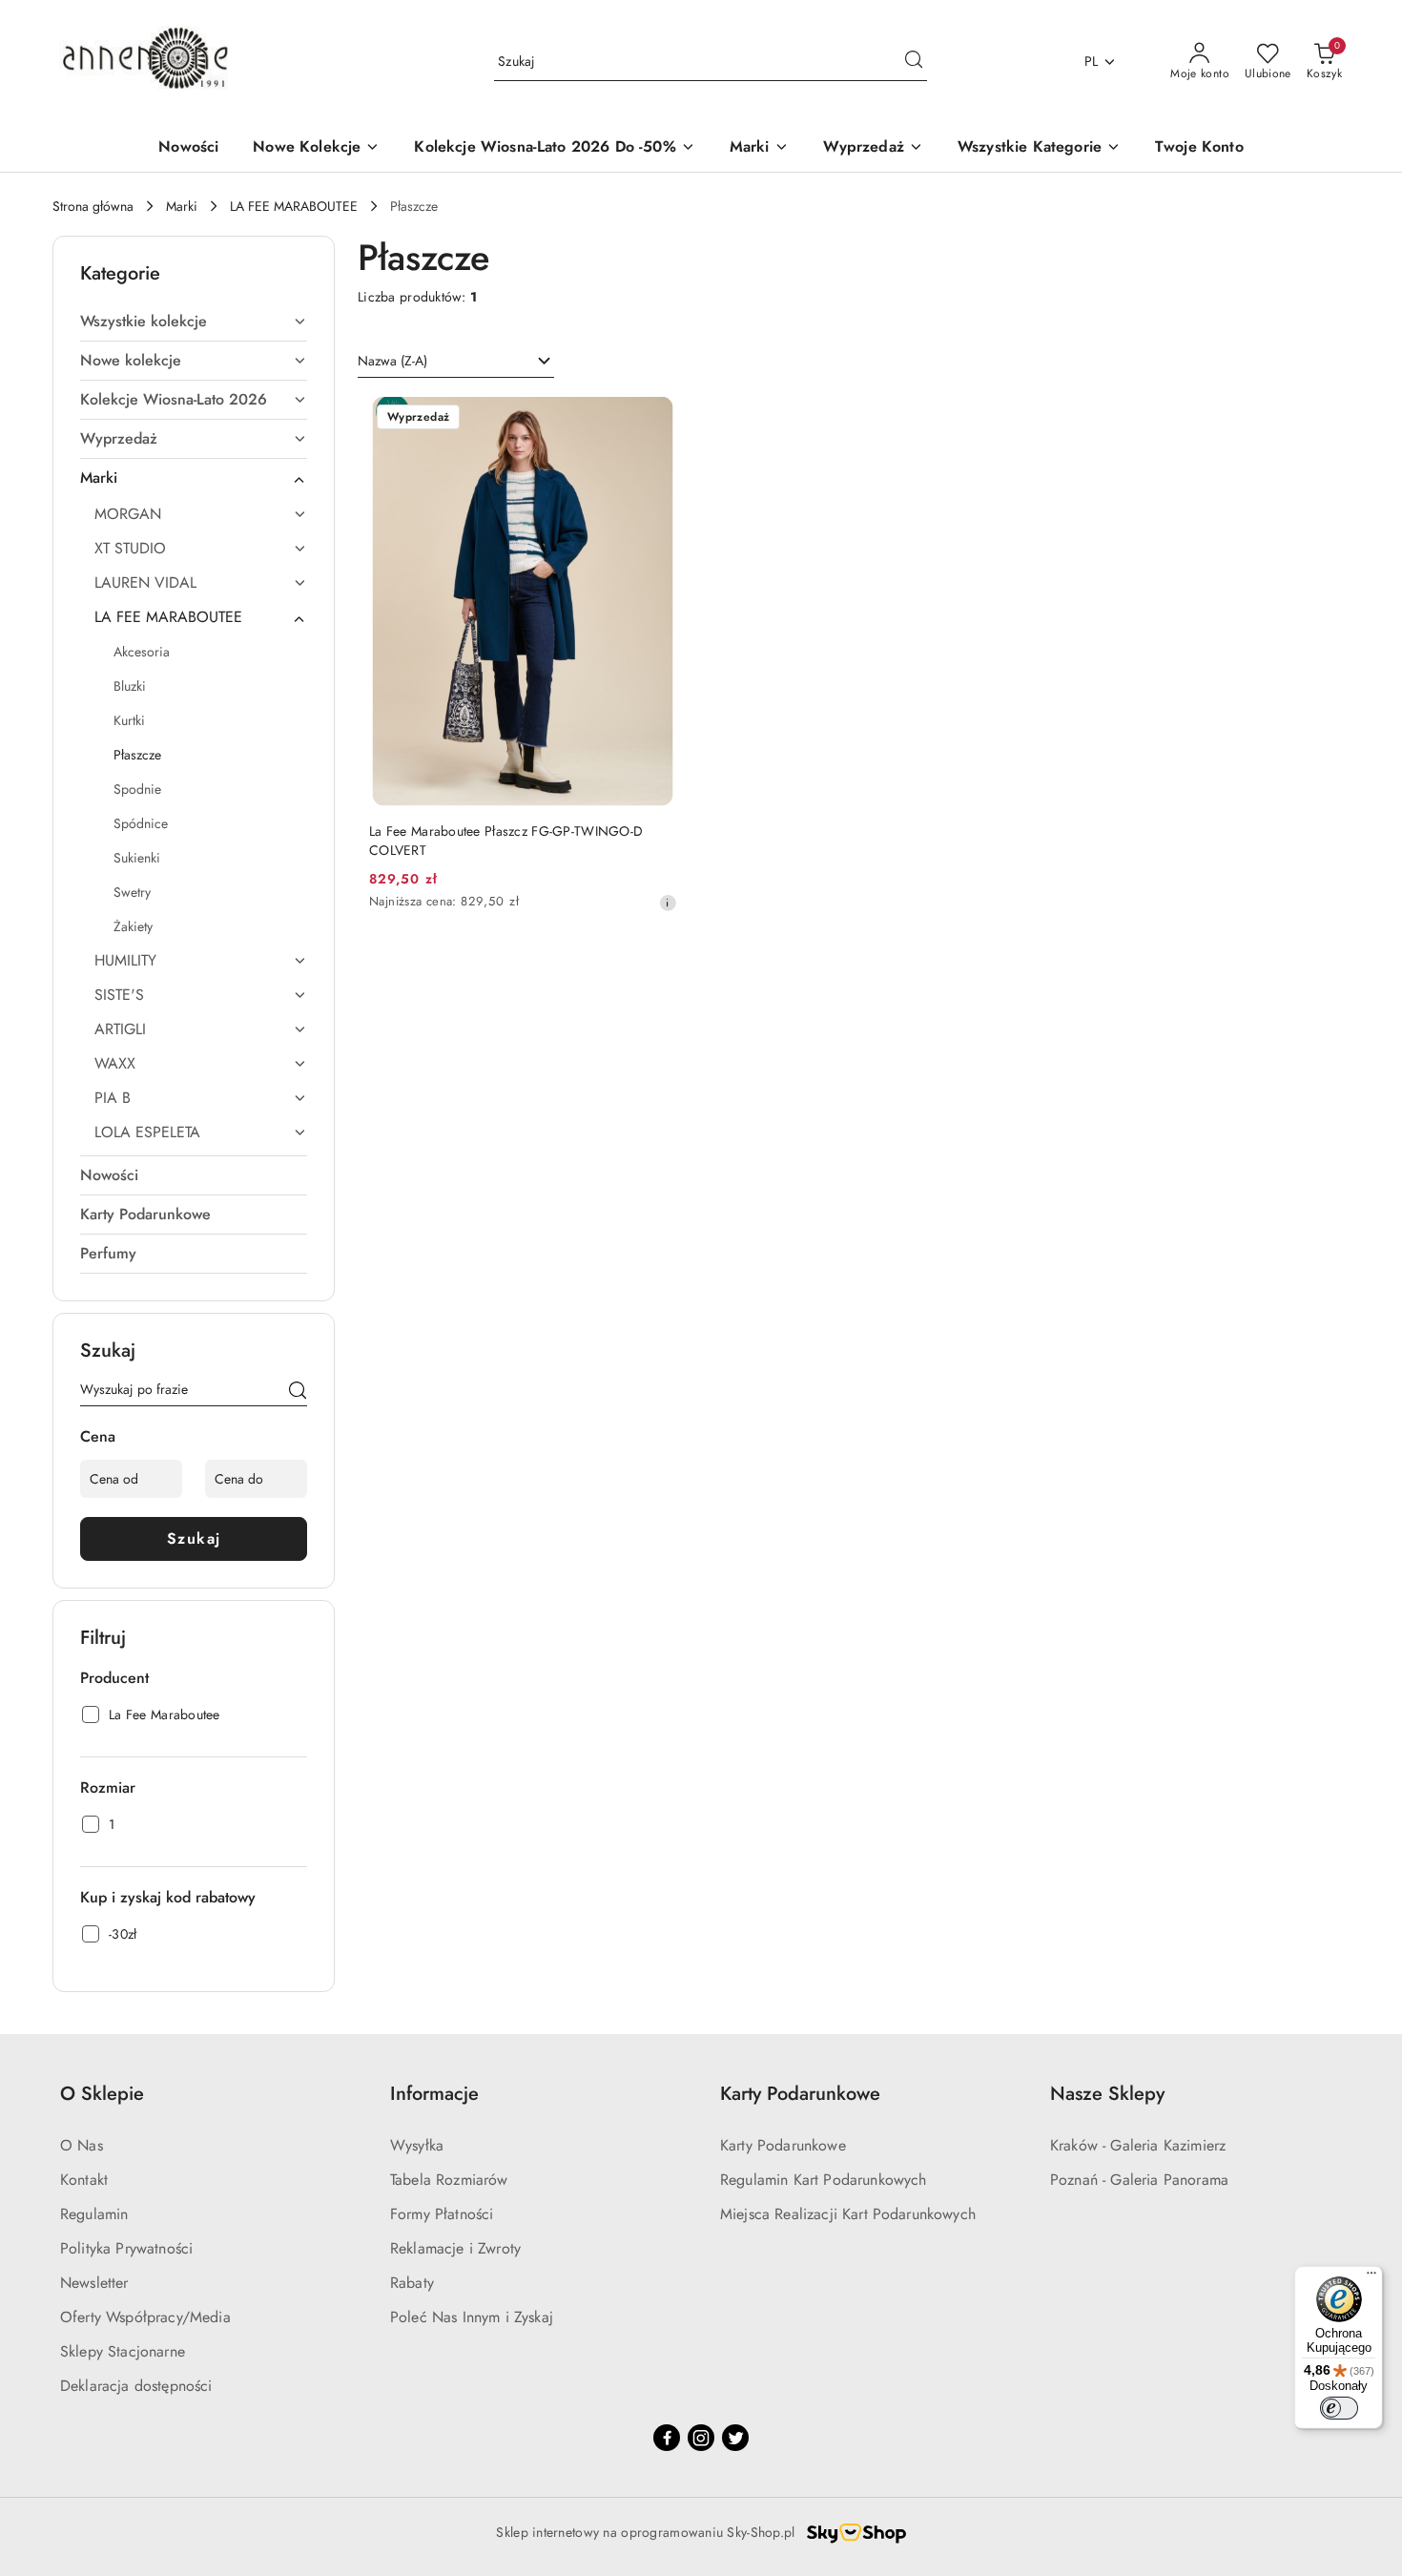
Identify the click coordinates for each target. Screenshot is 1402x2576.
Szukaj (194, 1538)
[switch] (1339, 2408)
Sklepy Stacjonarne (123, 2351)
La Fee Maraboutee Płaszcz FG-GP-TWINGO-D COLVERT (506, 841)
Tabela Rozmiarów (449, 2180)
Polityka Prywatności (126, 2248)
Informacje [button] (434, 2094)
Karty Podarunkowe (783, 2145)
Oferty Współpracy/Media (145, 2317)
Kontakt (84, 2180)
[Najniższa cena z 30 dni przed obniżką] (668, 903)
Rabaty (412, 2283)
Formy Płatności (442, 2214)
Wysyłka (417, 2145)
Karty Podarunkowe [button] (800, 2094)
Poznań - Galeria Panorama (1139, 2180)
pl (1092, 61)
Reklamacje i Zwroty (455, 2248)
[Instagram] (701, 2438)
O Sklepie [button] (102, 2094)
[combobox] (456, 362)
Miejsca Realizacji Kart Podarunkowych (848, 2214)
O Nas (82, 2145)
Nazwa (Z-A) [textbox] (392, 361)
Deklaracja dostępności (136, 2386)
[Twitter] (735, 2438)
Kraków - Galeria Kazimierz (1138, 2145)
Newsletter (94, 2283)
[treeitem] (194, 322)
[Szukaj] (298, 1393)
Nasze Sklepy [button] (1107, 2094)
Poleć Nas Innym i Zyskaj (472, 2317)
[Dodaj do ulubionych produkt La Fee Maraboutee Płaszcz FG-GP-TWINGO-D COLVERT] (655, 419)
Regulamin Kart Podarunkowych (823, 2180)
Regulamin (94, 2214)
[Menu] (1371, 2277)
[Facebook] (667, 2438)
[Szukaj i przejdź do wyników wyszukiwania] (914, 62)
